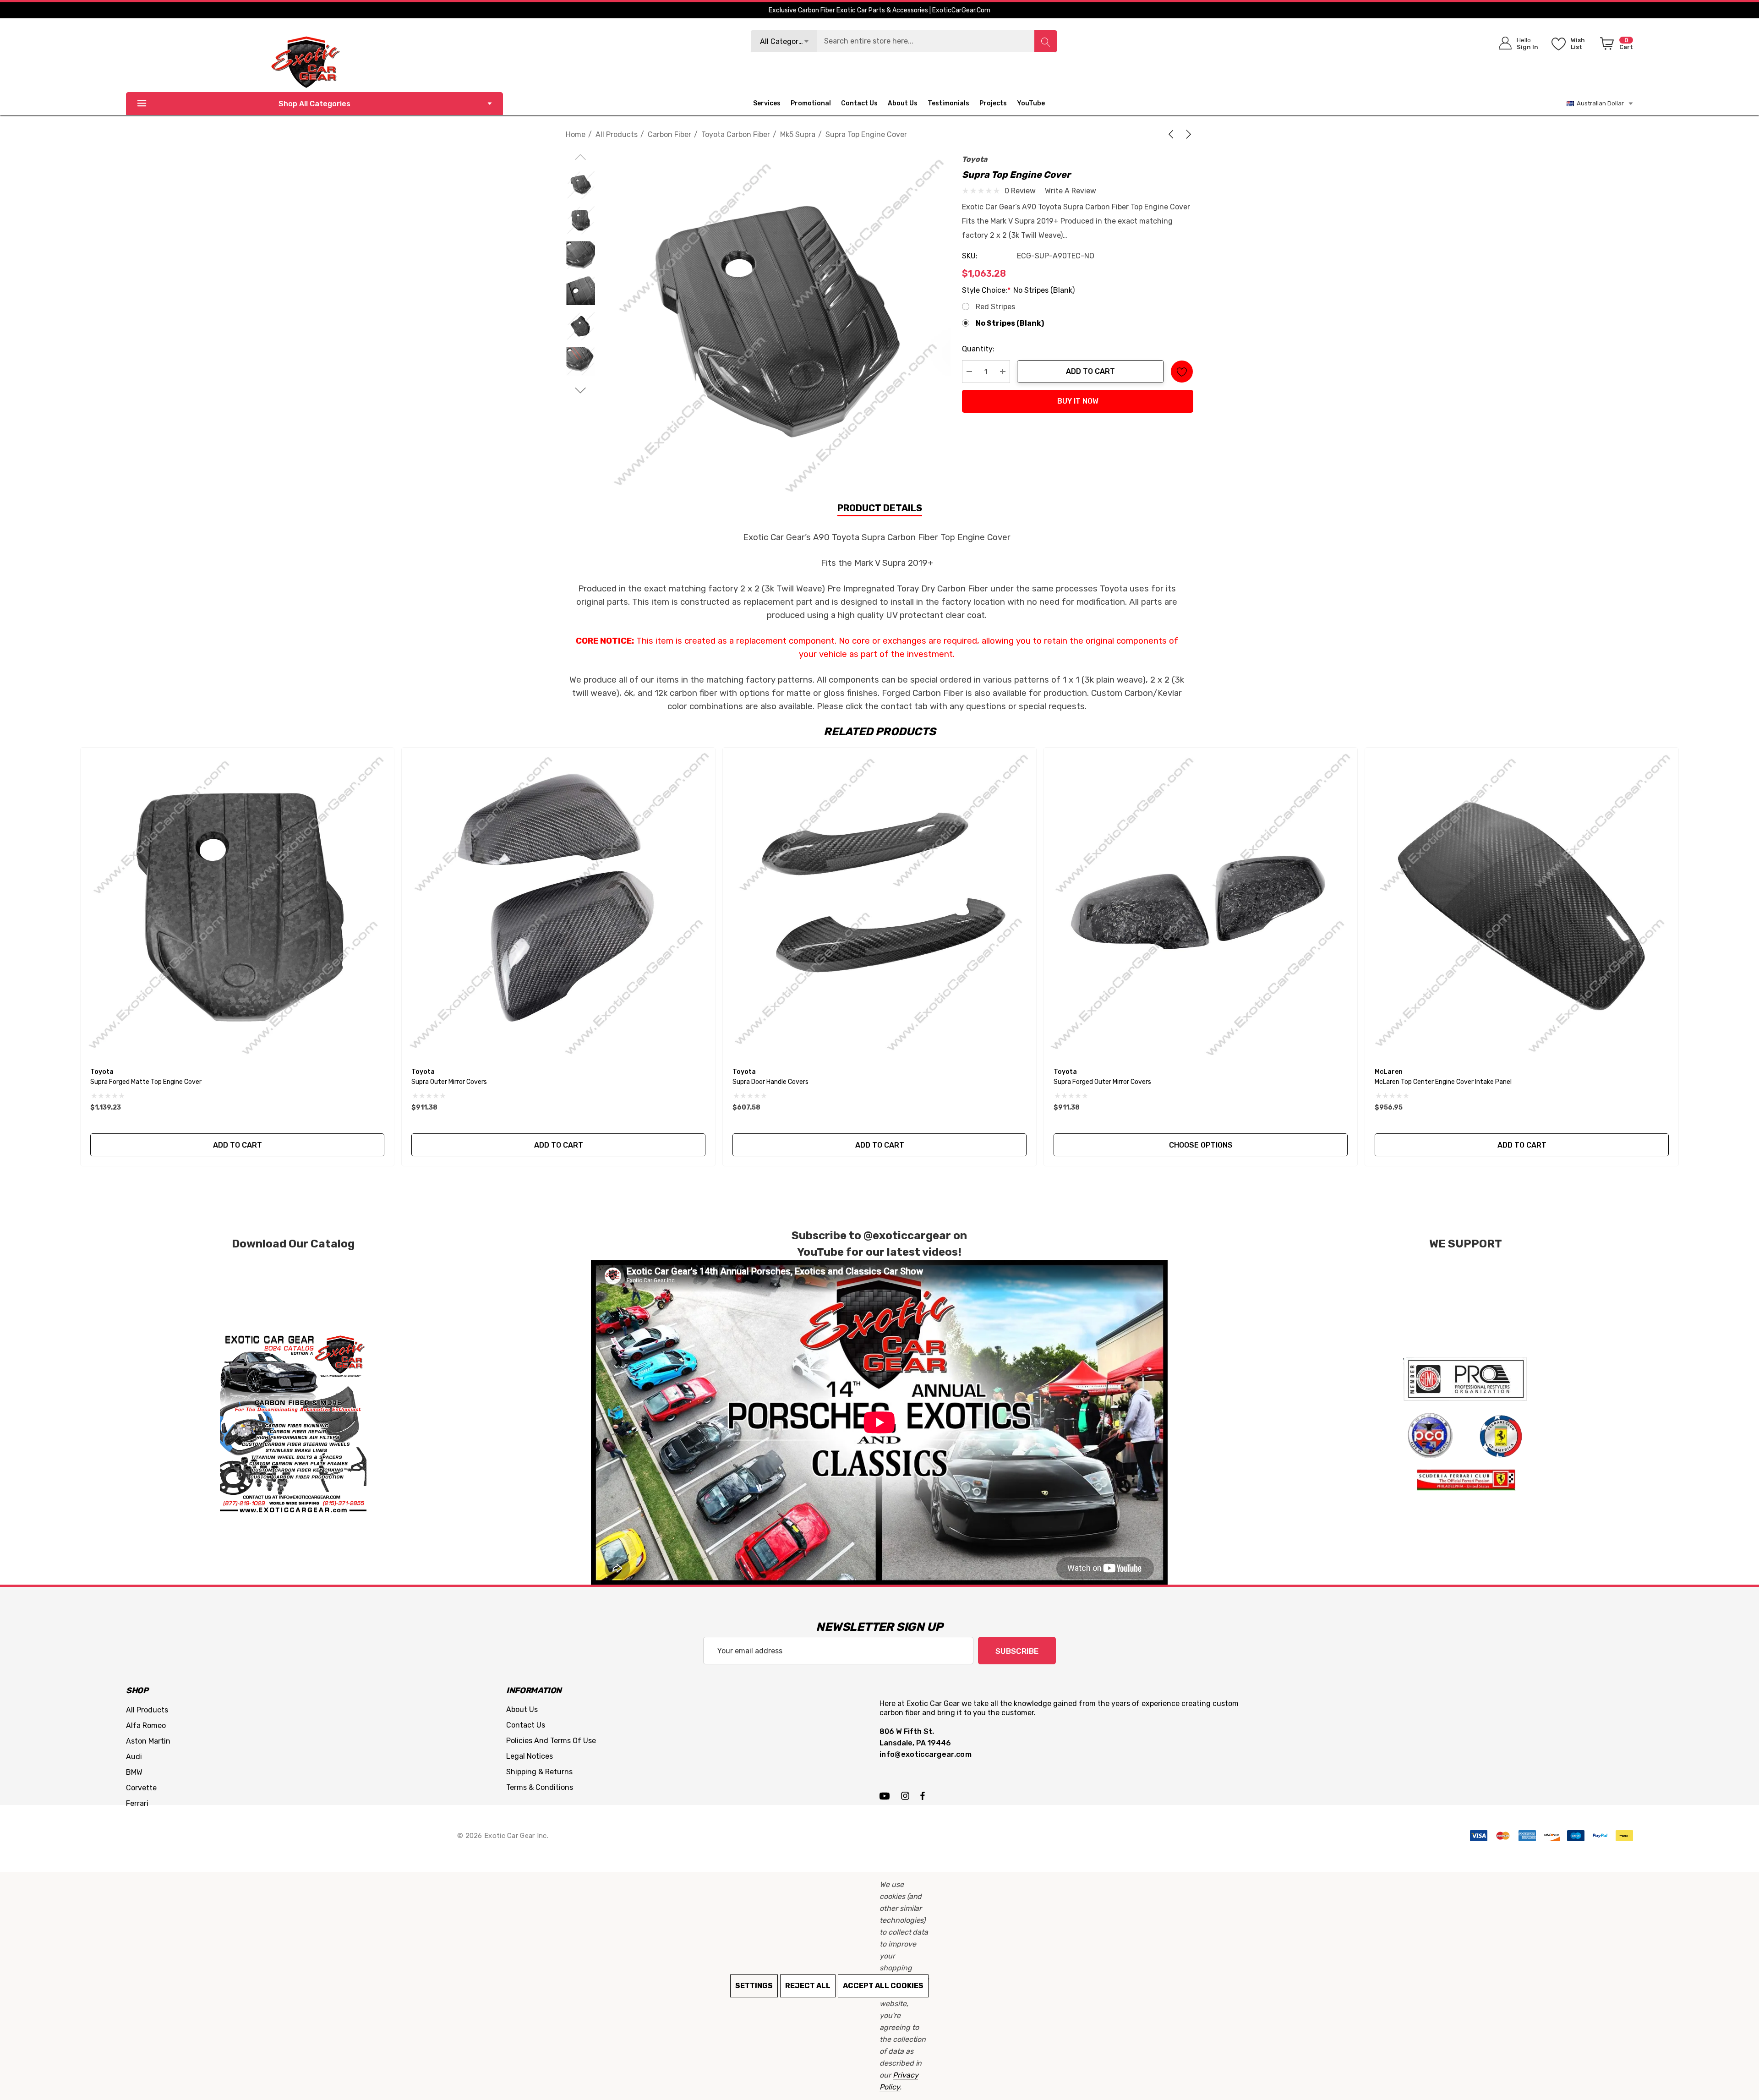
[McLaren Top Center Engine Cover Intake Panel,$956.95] (1522, 904)
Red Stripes (995, 307)
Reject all (808, 1986)
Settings (754, 1986)
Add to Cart (1090, 371)
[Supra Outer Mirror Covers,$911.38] (558, 904)
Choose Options (1201, 1145)
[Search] (1045, 41)
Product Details (880, 508)
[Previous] (1173, 134)
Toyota (975, 159)
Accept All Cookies (883, 1986)
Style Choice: (1018, 290)
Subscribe (1017, 1651)
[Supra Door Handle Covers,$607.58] (879, 904)
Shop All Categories (314, 104)
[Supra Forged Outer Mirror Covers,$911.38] (1201, 904)
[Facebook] (923, 1795)
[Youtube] (886, 1795)
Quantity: (978, 349)
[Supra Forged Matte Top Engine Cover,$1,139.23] (237, 904)
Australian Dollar (1599, 103)
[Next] (1187, 134)
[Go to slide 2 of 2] (581, 391)
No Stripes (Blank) (1010, 323)
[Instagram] (907, 1795)
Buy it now (1078, 401)
